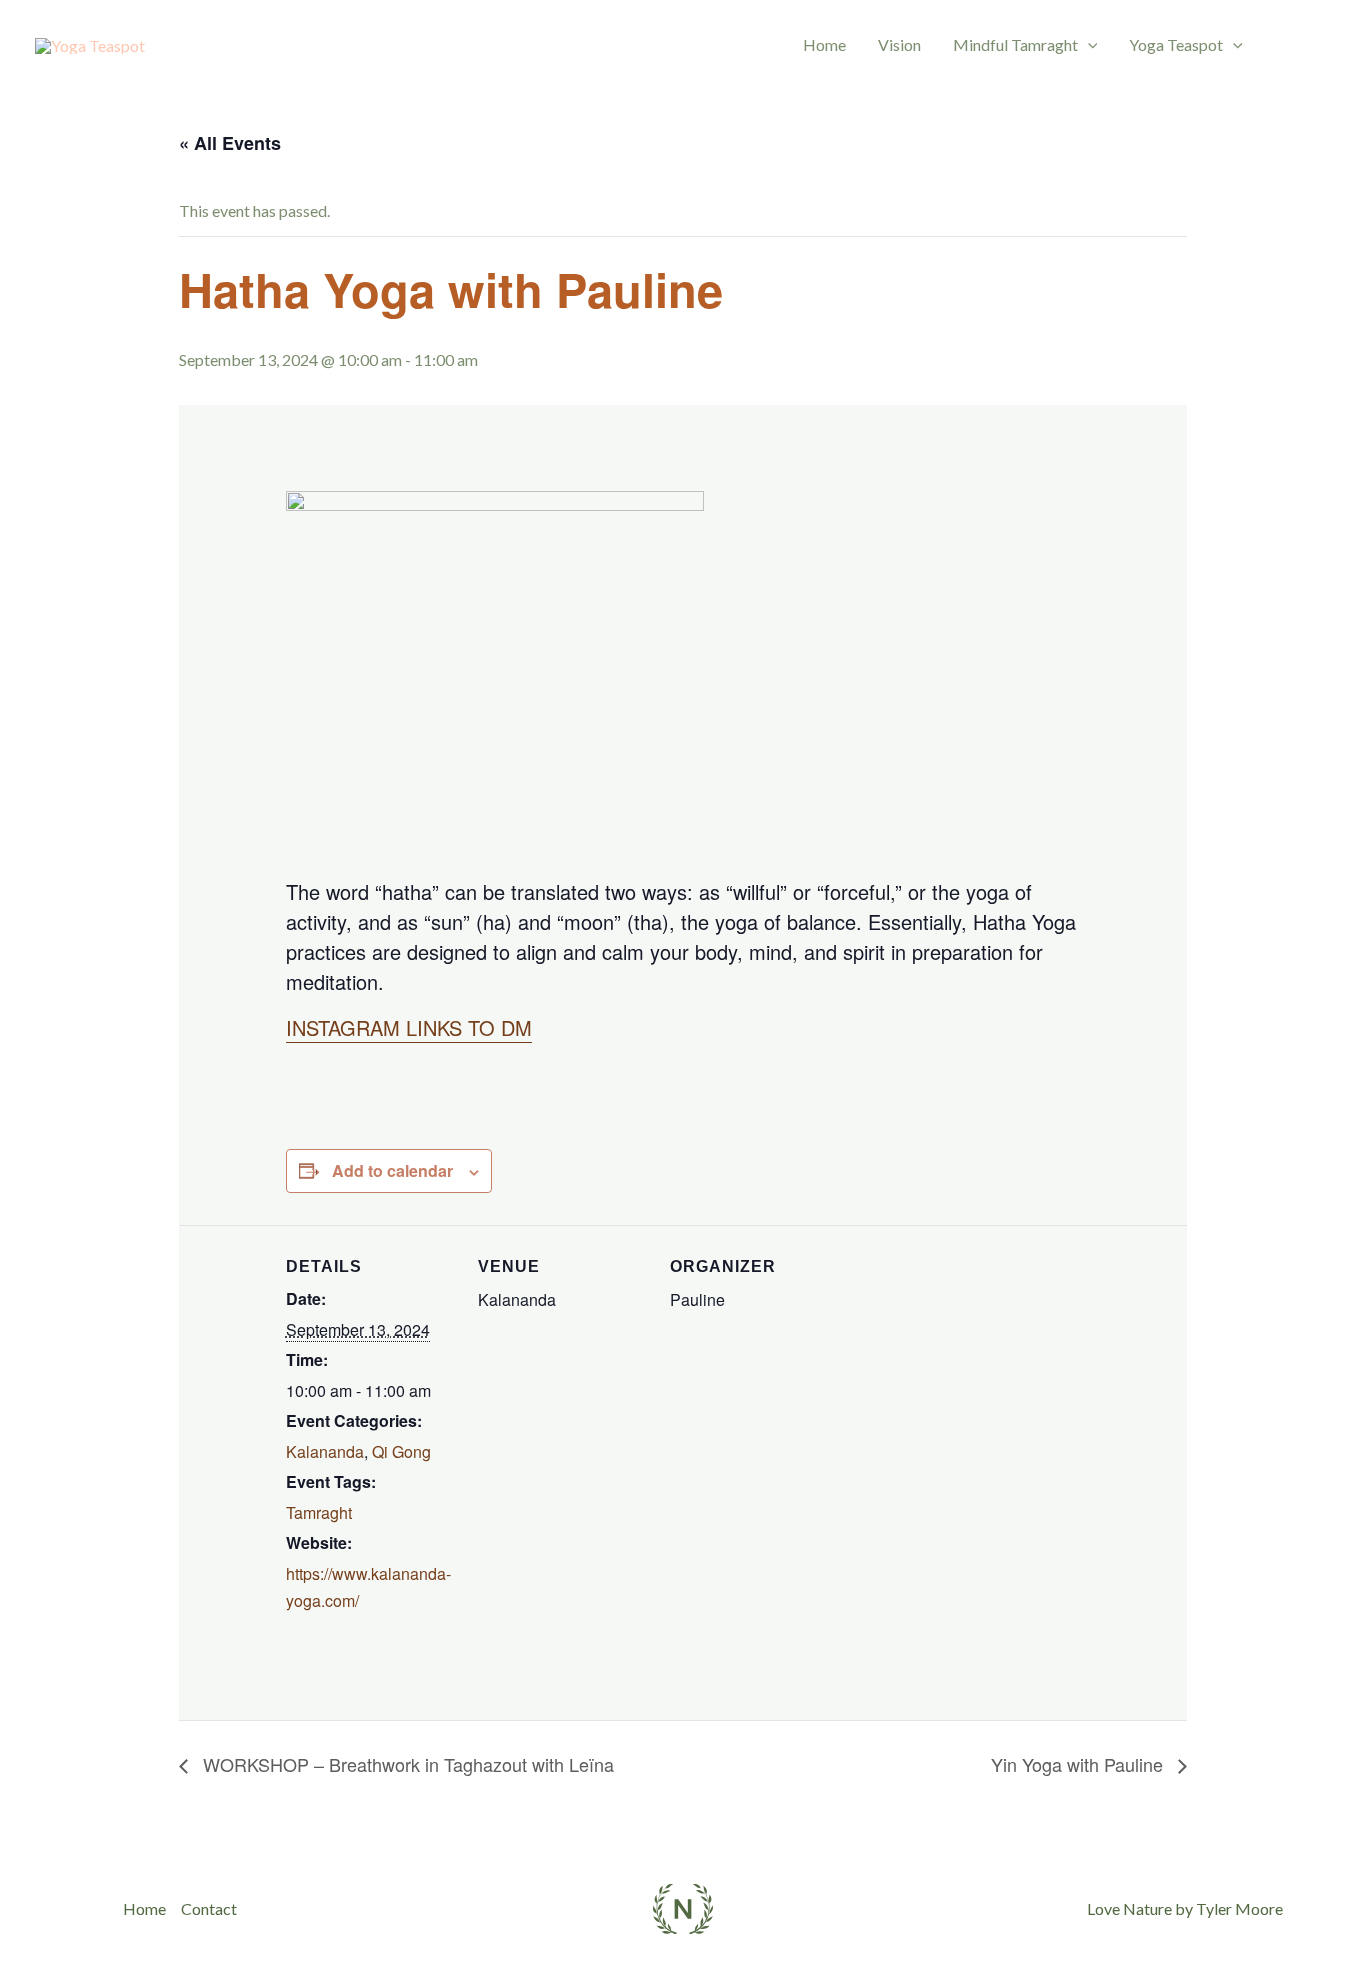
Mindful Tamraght (1015, 44)
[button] (1088, 45)
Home (824, 44)
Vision (899, 44)
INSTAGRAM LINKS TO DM (409, 1027)
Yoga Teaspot (1176, 44)
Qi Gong (401, 1451)
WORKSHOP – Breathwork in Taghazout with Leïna (406, 1764)
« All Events (230, 143)
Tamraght (319, 1512)
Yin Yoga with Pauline (1079, 1764)
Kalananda (325, 1451)
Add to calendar (392, 1170)
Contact (209, 1908)
